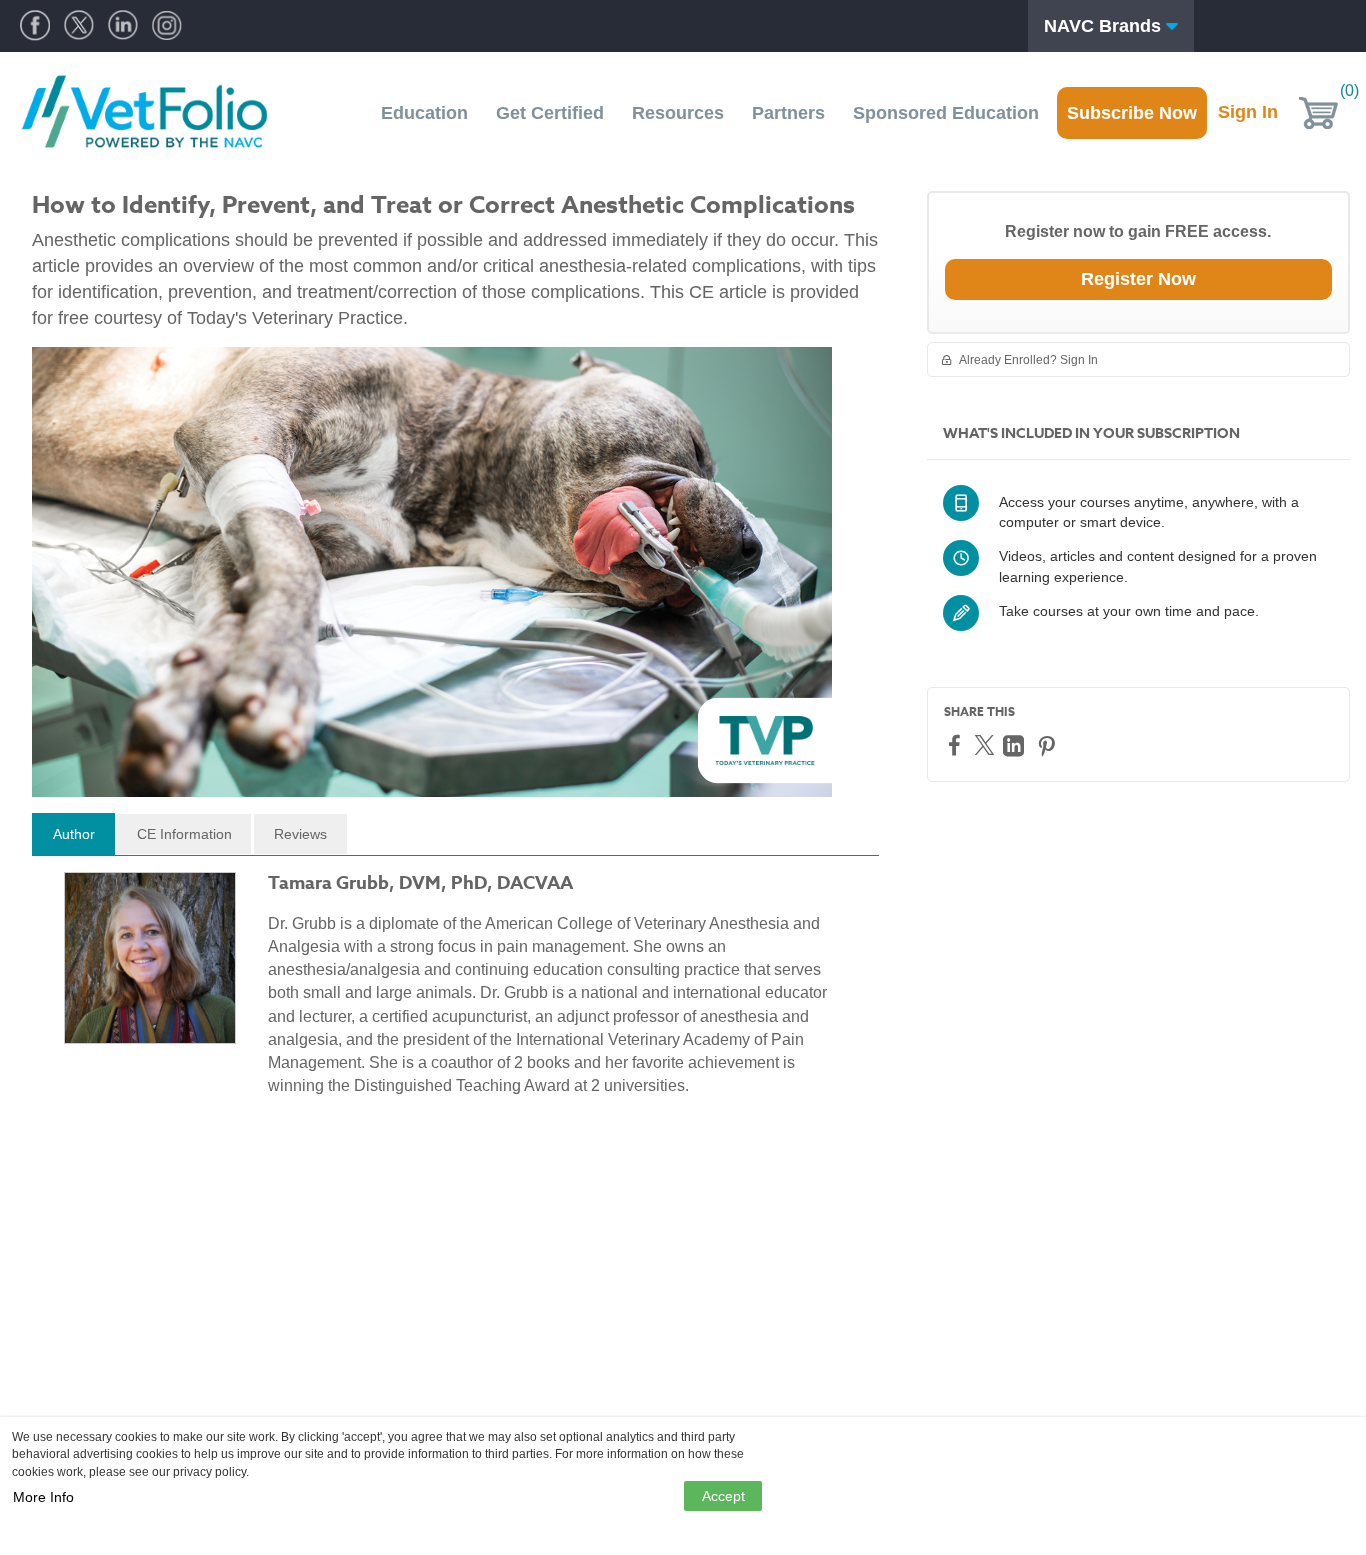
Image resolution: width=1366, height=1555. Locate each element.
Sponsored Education (946, 113)
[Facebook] (957, 744)
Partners (788, 113)
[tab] (73, 834)
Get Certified (550, 113)
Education (424, 113)
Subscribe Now (1132, 113)
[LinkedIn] (1016, 745)
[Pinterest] (1049, 745)
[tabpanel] (455, 992)
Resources (678, 113)
